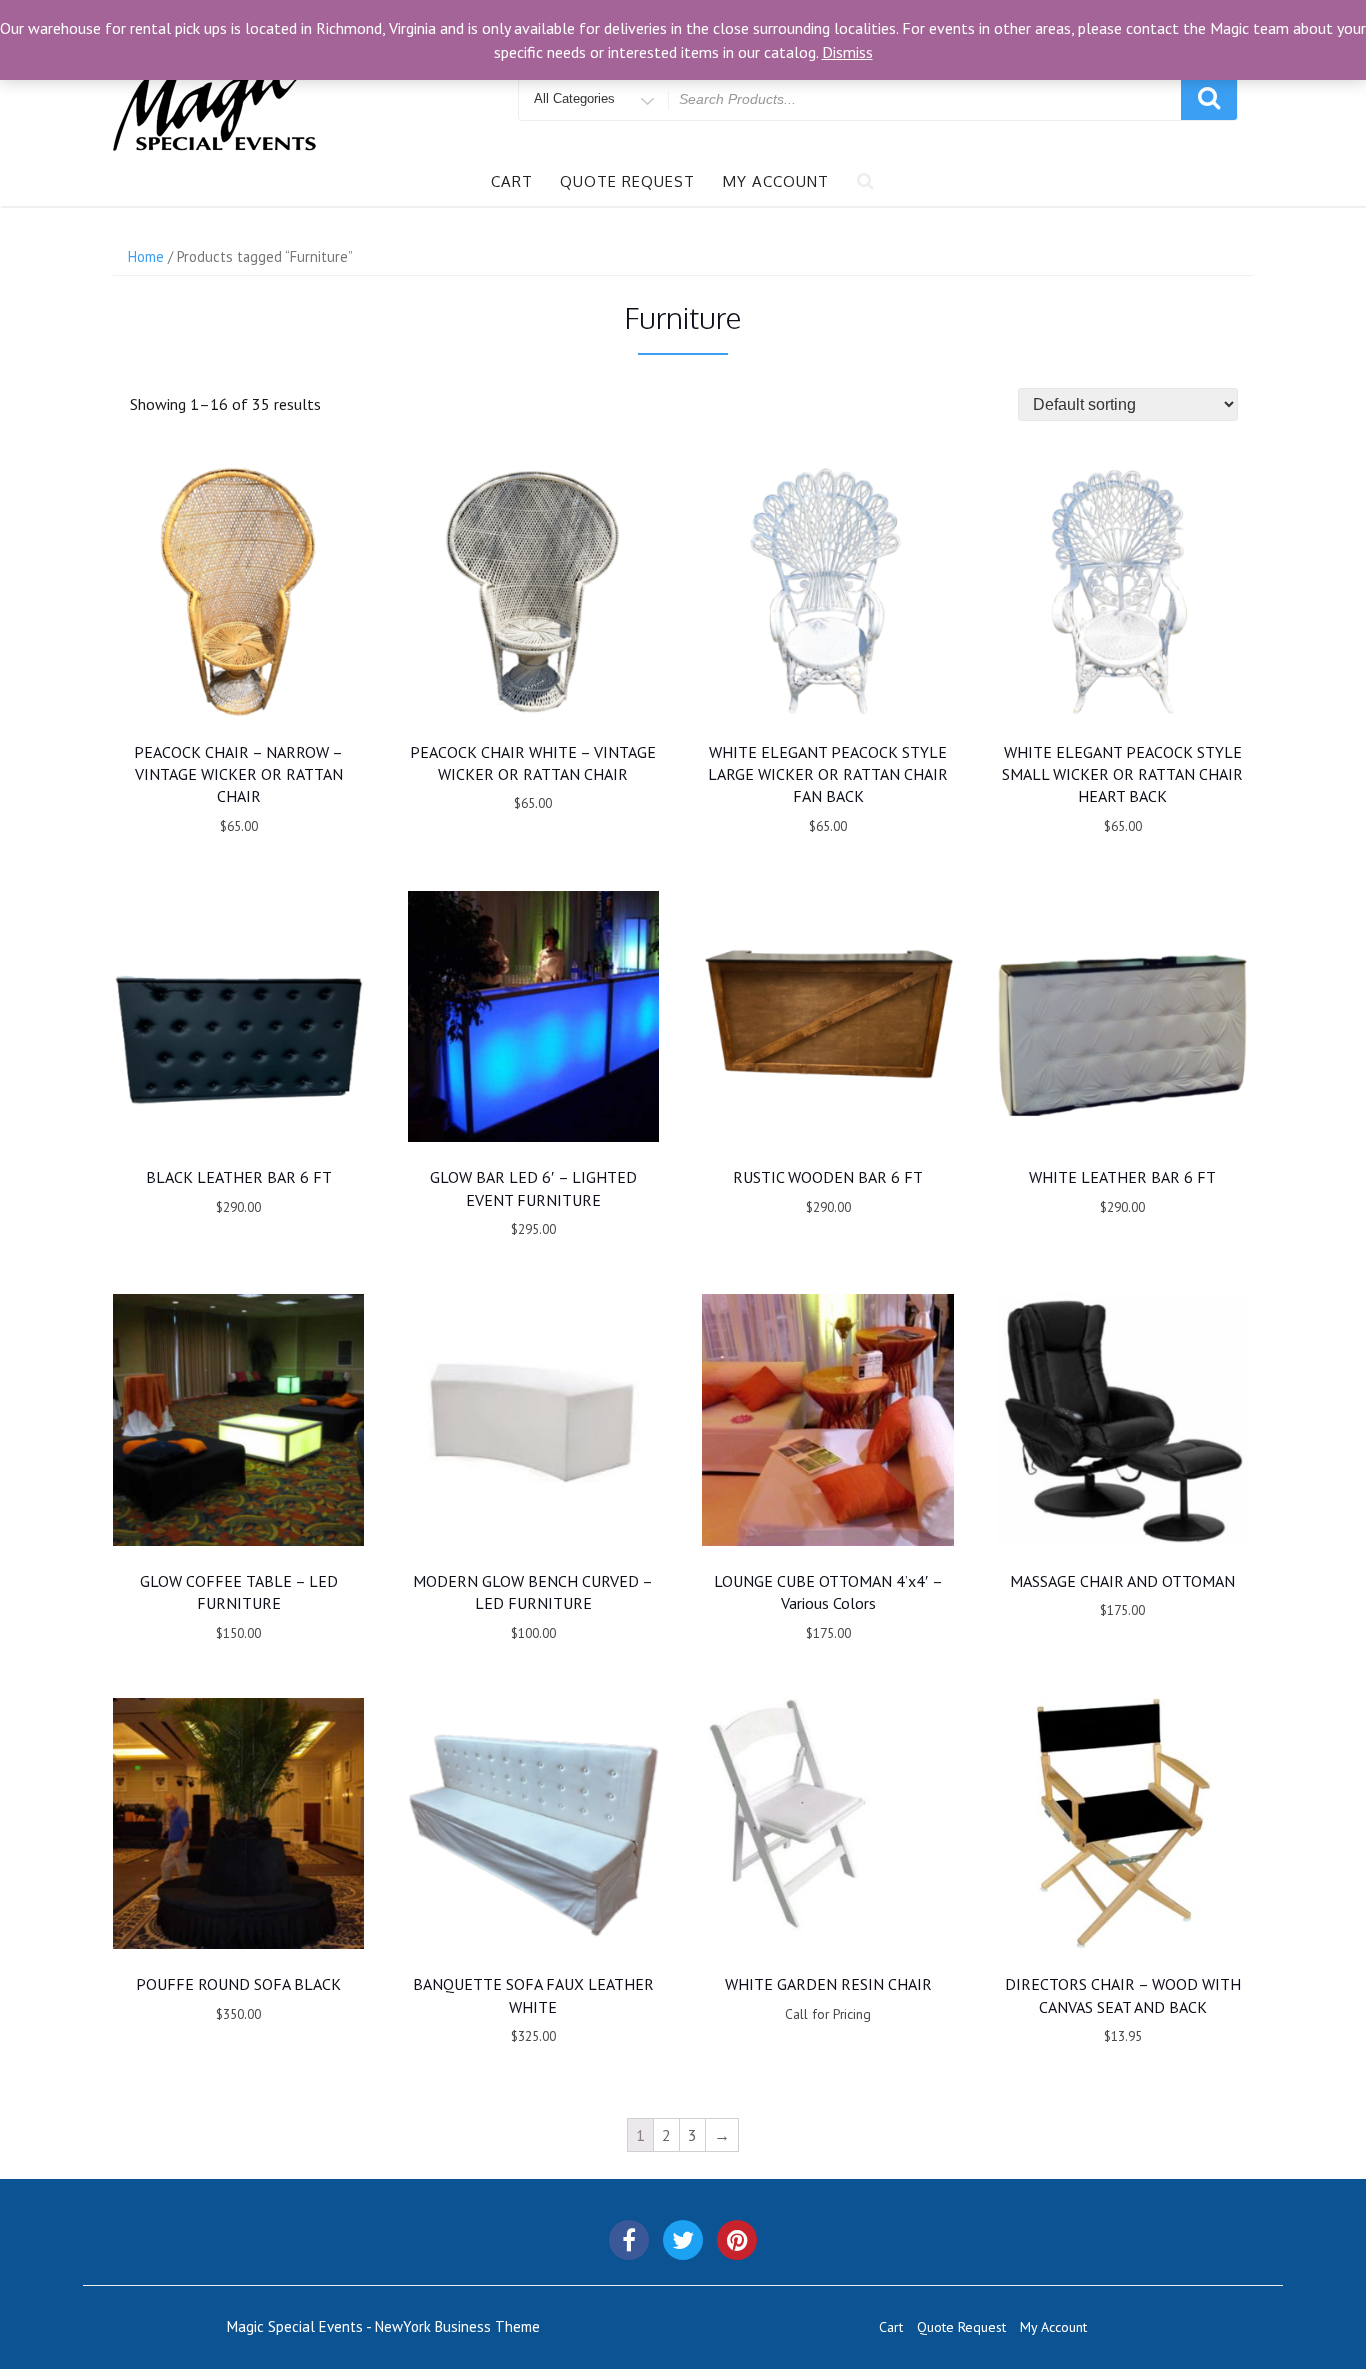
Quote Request (627, 181)
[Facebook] (629, 2240)
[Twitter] (683, 2240)
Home (146, 256)
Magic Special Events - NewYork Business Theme (383, 2326)
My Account (776, 181)
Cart (512, 181)
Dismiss (847, 52)
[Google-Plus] (737, 2240)
